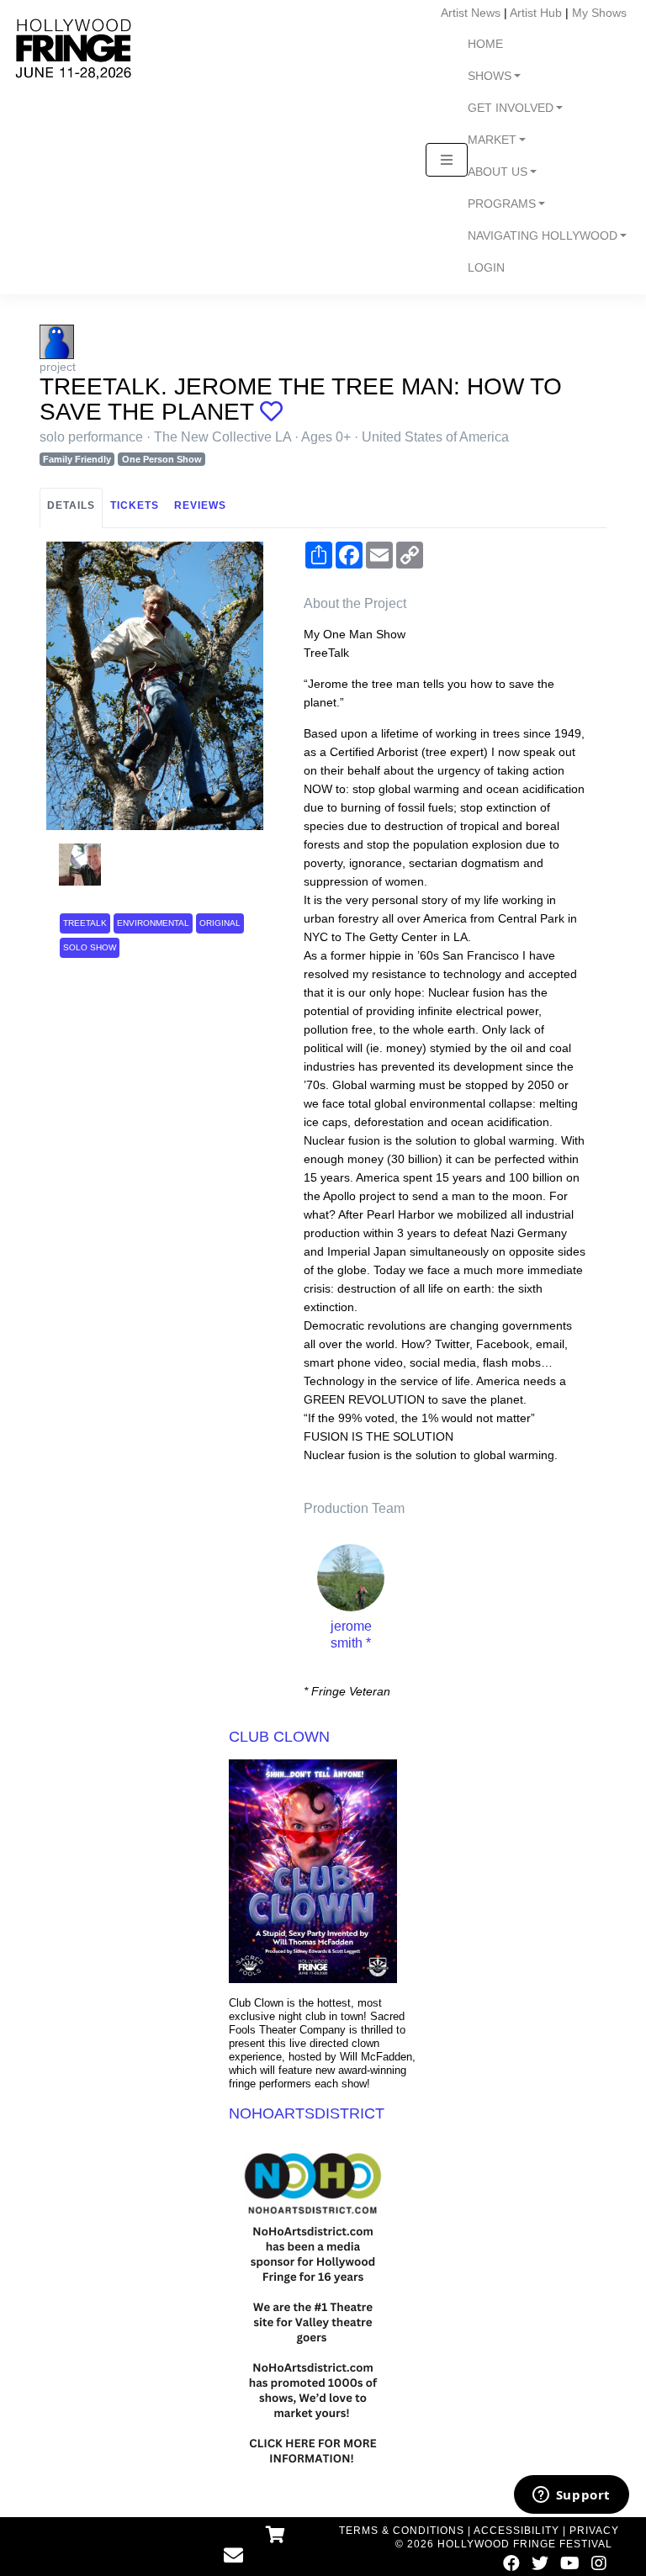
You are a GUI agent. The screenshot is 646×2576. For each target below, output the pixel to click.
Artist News (471, 13)
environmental (153, 923)
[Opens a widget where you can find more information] (571, 2496)
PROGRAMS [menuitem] (502, 204)
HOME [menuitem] (485, 44)
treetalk (85, 923)
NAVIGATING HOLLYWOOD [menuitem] (543, 236)
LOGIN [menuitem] (486, 268)
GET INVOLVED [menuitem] (511, 108)
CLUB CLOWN (279, 1737)
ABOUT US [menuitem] (498, 172)
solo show (90, 947)
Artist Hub (536, 13)
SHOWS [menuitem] (490, 76)
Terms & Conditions (402, 2531)
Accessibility (516, 2531)
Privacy (594, 2531)
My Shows (599, 13)
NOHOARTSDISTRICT (307, 2113)
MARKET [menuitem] (492, 140)
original (220, 923)
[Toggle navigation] (447, 160)
